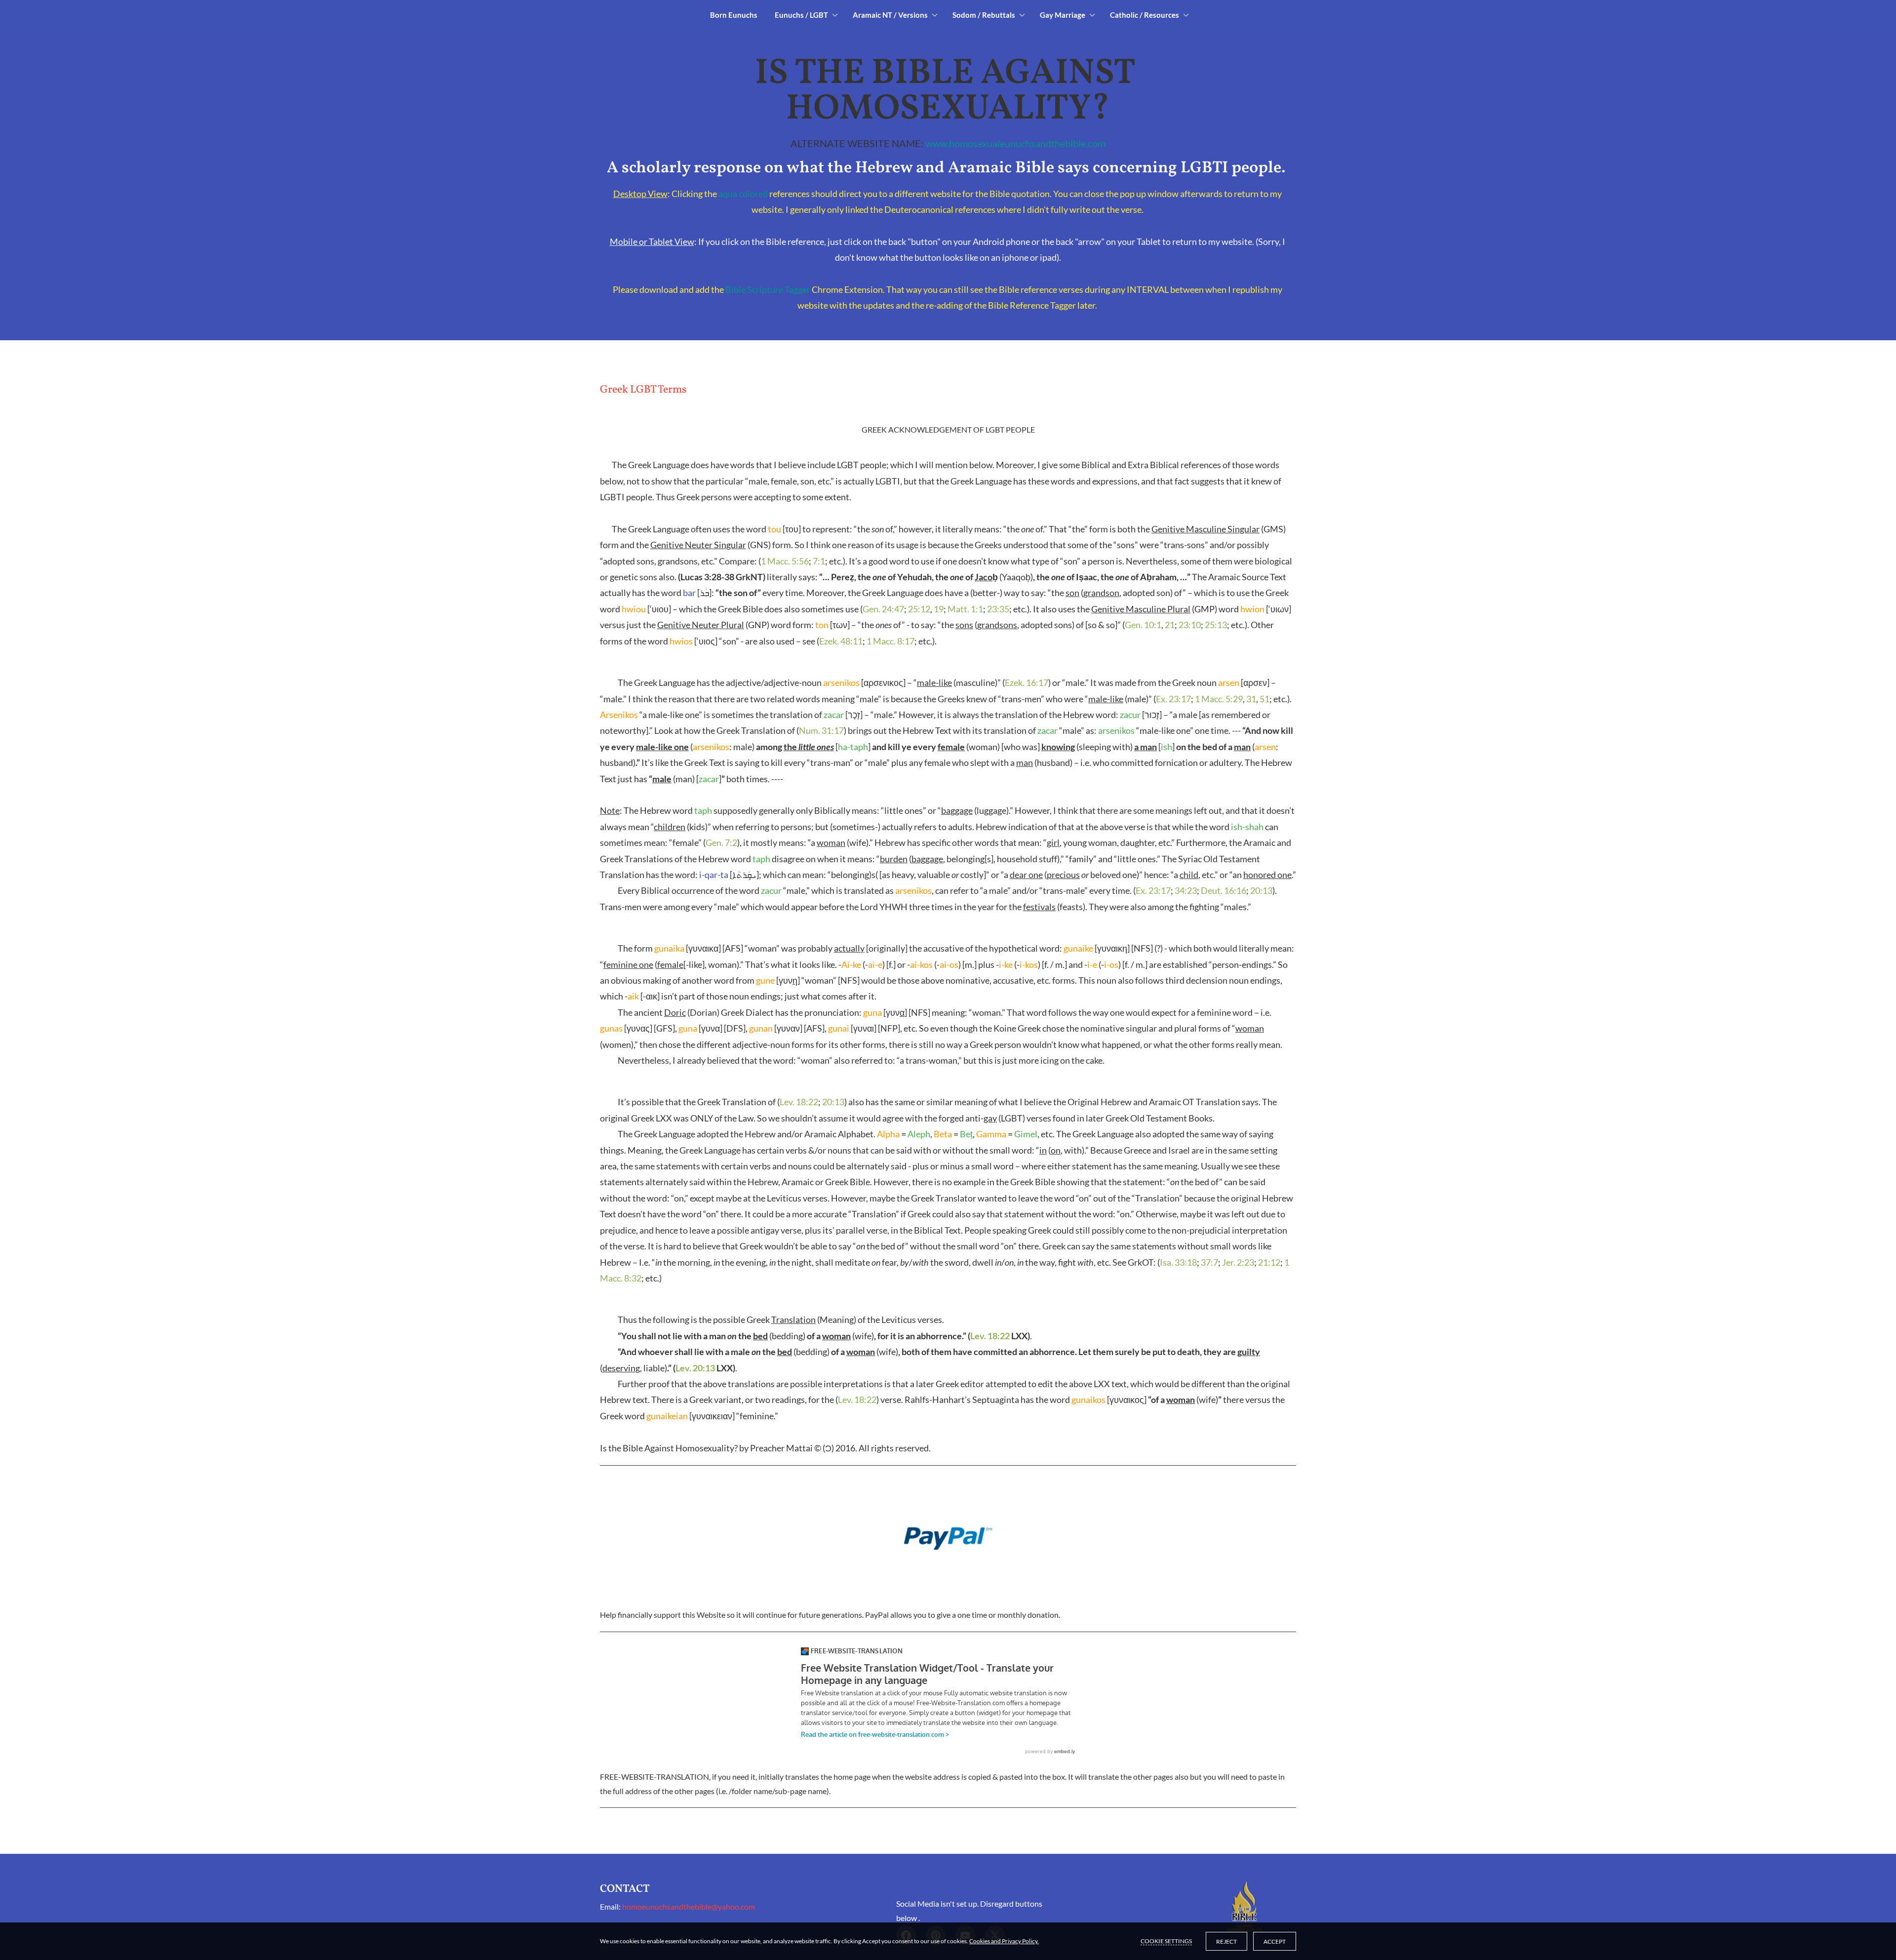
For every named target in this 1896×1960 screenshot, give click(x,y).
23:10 (1190, 625)
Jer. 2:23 (1238, 1262)
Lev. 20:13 (695, 1368)
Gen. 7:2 (721, 842)
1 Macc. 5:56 (785, 561)
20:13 (1261, 890)
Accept (1275, 1941)
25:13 (1216, 625)
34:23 (1186, 890)
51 (1264, 699)
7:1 (819, 561)
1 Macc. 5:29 (1219, 699)
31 (1251, 699)
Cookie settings (1166, 1941)
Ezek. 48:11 (841, 641)
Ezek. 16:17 (1027, 682)
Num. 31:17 (821, 730)
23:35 (998, 609)
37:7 (1209, 1262)
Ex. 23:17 (1173, 699)
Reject (1226, 1941)
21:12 (1269, 1262)
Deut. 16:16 (1224, 890)
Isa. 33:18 (1178, 1262)
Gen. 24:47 (883, 609)
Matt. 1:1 (965, 609)
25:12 (919, 609)
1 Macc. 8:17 (890, 641)
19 (939, 609)
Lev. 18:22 (799, 1102)
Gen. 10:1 (1143, 625)
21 (1170, 625)
